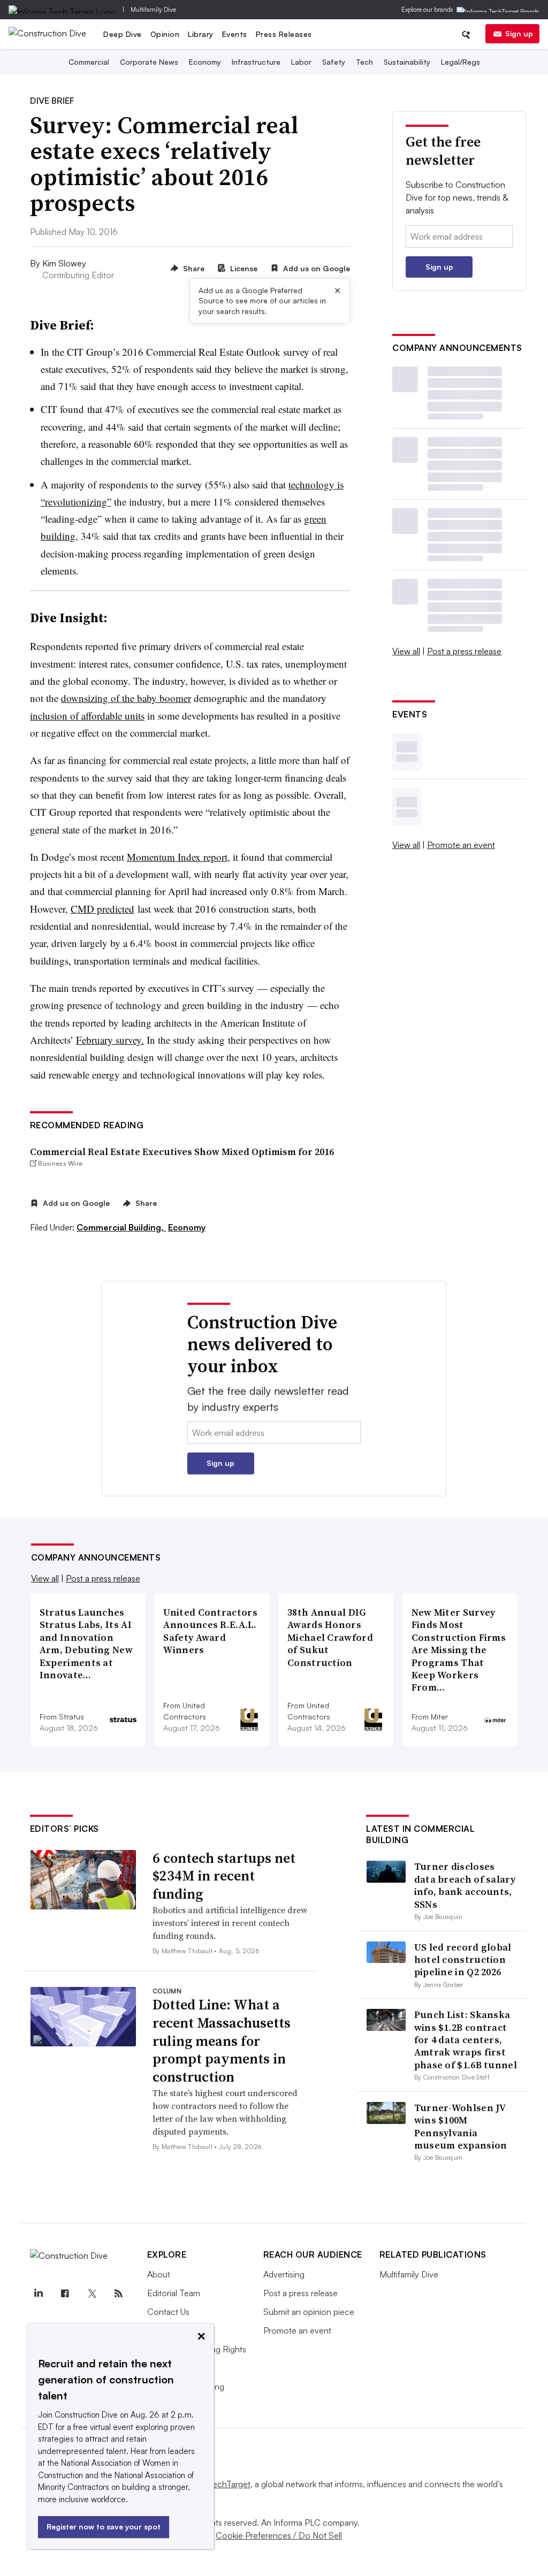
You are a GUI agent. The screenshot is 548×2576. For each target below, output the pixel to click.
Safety (334, 62)
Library (201, 34)
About (159, 2274)
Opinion (165, 34)
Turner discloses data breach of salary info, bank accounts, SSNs (465, 1885)
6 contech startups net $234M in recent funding (224, 1876)
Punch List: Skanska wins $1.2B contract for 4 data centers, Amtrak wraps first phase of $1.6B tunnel (466, 2040)
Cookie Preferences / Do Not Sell (279, 2535)
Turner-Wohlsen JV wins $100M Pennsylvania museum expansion (461, 2126)
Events (235, 34)
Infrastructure (256, 62)
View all (406, 651)
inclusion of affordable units (87, 716)
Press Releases (284, 34)
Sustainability (407, 62)
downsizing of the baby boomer (126, 698)
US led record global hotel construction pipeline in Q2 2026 (463, 1960)
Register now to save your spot (104, 2527)
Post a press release (464, 651)
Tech (364, 62)
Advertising (284, 2274)
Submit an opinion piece (309, 2312)
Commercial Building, (121, 1227)
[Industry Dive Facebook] (65, 2294)
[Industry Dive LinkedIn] (39, 2294)
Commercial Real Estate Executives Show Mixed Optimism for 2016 (182, 1152)
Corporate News (149, 62)
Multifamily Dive (153, 9)
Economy (205, 62)
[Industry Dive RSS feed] (119, 2294)
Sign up (519, 33)
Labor (301, 62)
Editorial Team (174, 2293)
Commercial (89, 62)
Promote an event (461, 845)
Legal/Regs (461, 62)
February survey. (110, 1040)
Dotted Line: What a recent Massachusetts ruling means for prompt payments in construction (222, 2041)
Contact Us (168, 2312)
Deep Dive (123, 34)
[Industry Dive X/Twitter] (92, 2294)
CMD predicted (102, 909)
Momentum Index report (177, 857)
